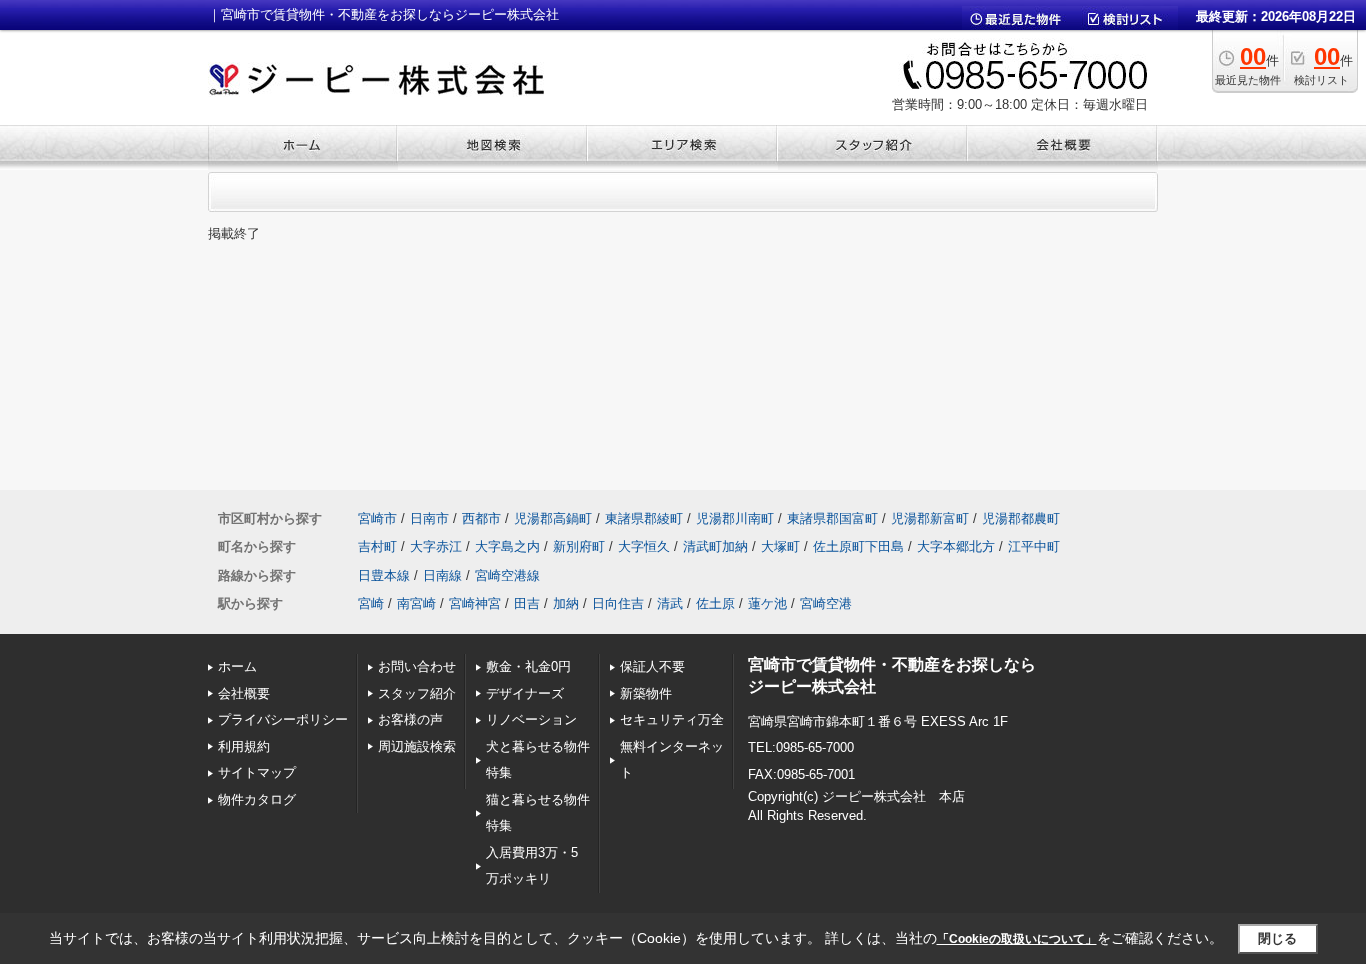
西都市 (481, 518)
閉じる (1277, 938)
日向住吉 (618, 603)
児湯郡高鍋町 (553, 518)
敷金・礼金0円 (528, 666)
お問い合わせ (417, 666)
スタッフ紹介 (417, 693)
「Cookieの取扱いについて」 (1017, 939)
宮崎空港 (826, 603)
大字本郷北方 (956, 546)
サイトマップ (257, 772)
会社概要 (244, 693)
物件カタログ (257, 799)
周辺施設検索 (417, 746)
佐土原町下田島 (858, 546)
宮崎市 (377, 518)
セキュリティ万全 (672, 719)
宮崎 (371, 603)
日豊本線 (384, 575)
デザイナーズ (525, 693)
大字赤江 (436, 546)
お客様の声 (410, 719)
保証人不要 (652, 666)
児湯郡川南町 (735, 518)
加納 (566, 603)
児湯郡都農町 (1021, 518)
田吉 (527, 603)
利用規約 (244, 746)
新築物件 (646, 693)
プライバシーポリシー (283, 719)
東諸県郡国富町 (832, 518)
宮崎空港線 (507, 575)
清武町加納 (715, 546)
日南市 (429, 518)
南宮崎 (416, 603)
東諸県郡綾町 (644, 518)
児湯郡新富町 (930, 518)
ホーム (237, 666)
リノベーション (531, 719)
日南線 (442, 575)
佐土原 (715, 603)
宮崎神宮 (475, 603)
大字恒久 (644, 546)
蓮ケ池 (767, 603)
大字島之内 (507, 546)
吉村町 (377, 546)
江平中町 (1034, 546)
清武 (670, 603)
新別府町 (579, 546)
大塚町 (780, 546)
